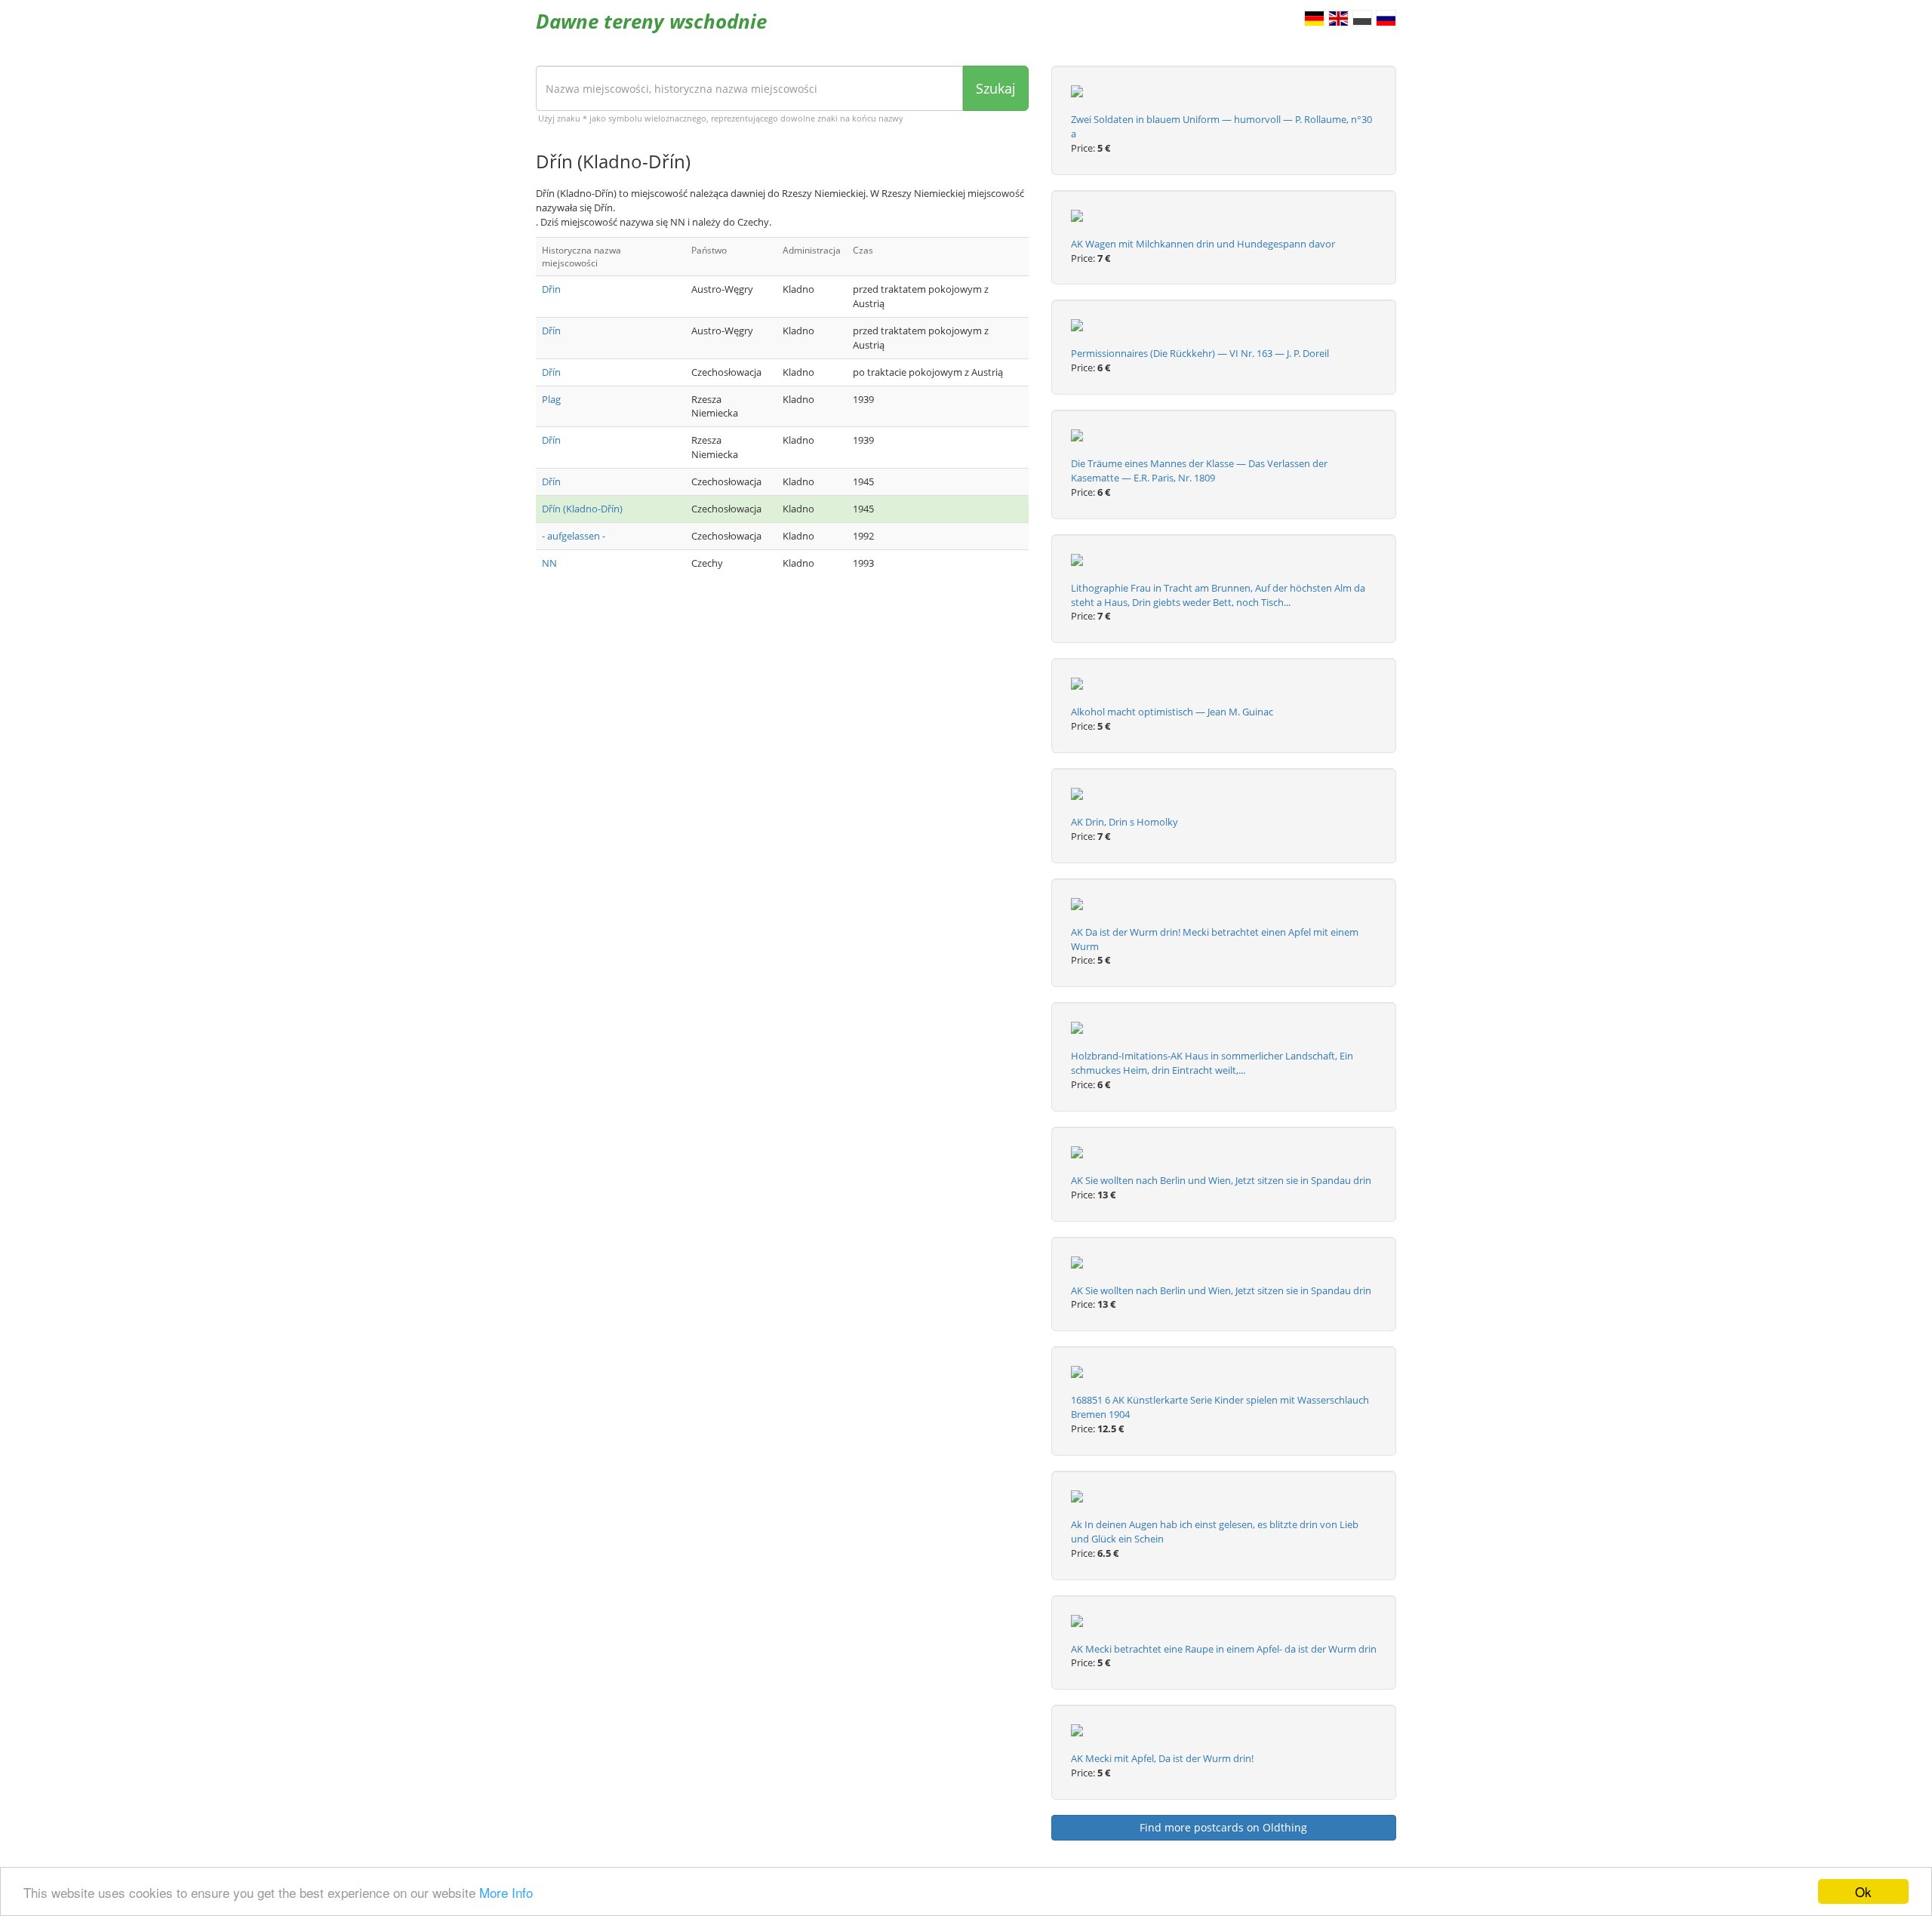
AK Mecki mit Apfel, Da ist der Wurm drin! (1162, 1758)
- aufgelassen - (574, 536)
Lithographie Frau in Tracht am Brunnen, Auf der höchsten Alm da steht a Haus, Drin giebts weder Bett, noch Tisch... (1218, 595)
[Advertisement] (782, 708)
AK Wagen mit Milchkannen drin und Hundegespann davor (1203, 244)
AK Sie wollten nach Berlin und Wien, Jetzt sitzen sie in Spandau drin (1221, 1180)
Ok (1863, 1891)
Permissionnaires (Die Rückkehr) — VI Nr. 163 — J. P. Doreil (1200, 353)
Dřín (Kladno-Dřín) (582, 509)
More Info (506, 1892)
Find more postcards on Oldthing (1223, 1827)
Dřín (551, 331)
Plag (551, 399)
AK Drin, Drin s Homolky (1124, 822)
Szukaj (996, 88)
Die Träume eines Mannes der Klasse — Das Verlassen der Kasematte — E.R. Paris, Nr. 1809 (1199, 471)
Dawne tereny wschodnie (651, 21)
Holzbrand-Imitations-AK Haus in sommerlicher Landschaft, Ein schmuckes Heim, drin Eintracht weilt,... (1212, 1063)
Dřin (551, 289)
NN (549, 563)
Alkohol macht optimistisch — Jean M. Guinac (1172, 712)
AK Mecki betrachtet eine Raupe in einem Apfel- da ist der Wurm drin (1224, 1649)
